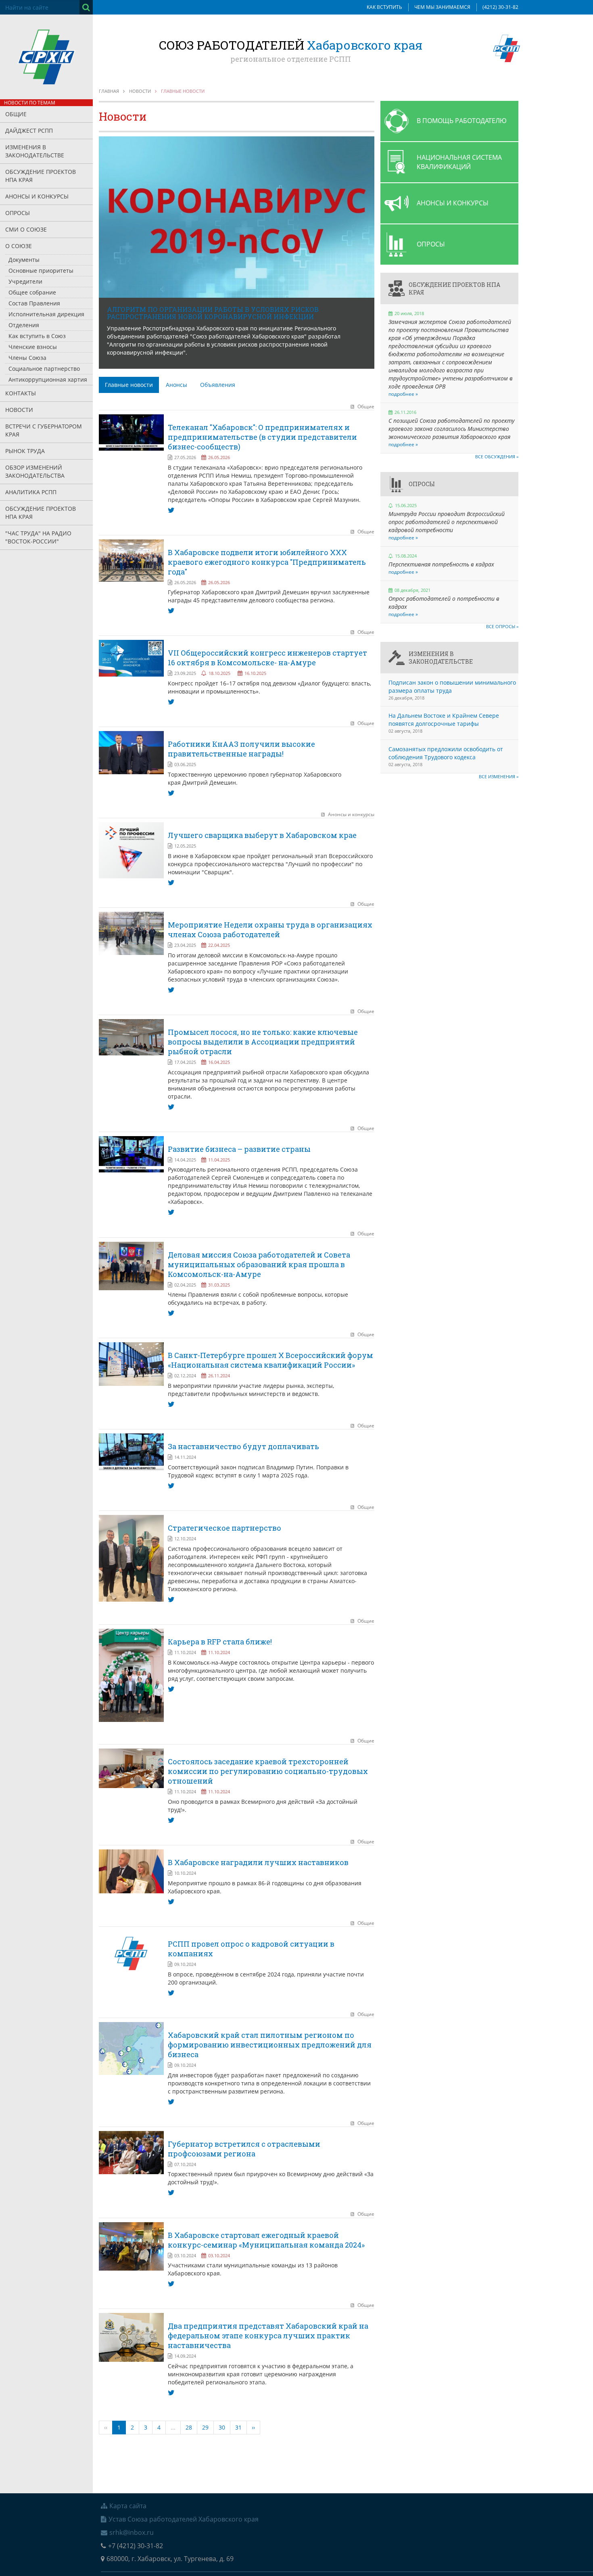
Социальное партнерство (44, 369)
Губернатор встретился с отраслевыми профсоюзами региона (244, 2149)
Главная (109, 91)
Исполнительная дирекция (46, 314)
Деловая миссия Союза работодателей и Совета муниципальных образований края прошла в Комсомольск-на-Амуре (259, 1264)
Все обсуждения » (497, 456)
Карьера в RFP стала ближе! (220, 1642)
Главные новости (129, 385)
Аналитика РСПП (31, 492)
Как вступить (384, 7)
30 (222, 2427)
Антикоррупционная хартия (48, 379)
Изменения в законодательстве (35, 151)
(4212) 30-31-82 (500, 7)
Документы (24, 260)
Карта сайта (128, 2506)
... (173, 2427)
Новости (19, 410)
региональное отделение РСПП (291, 59)
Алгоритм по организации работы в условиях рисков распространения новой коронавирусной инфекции (213, 313)
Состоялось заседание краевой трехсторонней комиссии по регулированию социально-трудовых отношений (268, 1771)
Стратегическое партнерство (224, 1528)
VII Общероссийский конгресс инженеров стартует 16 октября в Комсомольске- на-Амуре (267, 658)
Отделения (24, 325)
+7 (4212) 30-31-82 (136, 2546)
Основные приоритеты (41, 271)
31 (238, 2427)
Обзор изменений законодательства (35, 471)
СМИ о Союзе (26, 229)
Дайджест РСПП (29, 131)
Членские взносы (33, 347)
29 (205, 2427)
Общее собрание (32, 292)
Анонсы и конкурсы (37, 196)
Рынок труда (25, 451)
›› (253, 2427)
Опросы (18, 213)
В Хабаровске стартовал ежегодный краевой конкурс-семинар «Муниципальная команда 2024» (266, 2240)
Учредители (25, 281)
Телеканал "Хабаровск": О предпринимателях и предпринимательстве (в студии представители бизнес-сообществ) (262, 437)
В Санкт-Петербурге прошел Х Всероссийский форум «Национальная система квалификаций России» (270, 1360)
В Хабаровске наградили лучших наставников (258, 1862)
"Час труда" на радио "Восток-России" (38, 537)
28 (189, 2427)
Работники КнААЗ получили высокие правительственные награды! (241, 749)
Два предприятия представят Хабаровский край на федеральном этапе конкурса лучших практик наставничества (268, 2336)
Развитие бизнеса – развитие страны (239, 1149)
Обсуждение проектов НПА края (41, 176)
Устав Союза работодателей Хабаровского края (184, 2519)
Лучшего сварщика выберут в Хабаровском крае (262, 835)
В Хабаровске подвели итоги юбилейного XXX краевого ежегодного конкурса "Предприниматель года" (267, 562)
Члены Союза (27, 358)
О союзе (19, 246)
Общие (16, 114)
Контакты (21, 393)
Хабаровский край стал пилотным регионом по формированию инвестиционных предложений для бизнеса (270, 2045)
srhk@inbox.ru (132, 2532)
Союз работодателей (291, 45)
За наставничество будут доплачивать (243, 1446)
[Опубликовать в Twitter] (171, 510)
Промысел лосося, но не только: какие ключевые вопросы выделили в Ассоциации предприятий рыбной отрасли (263, 1042)
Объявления (218, 385)
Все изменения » (499, 776)
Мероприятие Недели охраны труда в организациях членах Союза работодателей (270, 930)
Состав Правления (34, 303)
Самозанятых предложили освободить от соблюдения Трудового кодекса (446, 753)
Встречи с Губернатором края (44, 430)
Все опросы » (502, 626)
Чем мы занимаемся (442, 7)
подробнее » (403, 394)
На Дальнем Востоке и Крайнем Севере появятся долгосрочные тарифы (444, 720)
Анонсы (176, 385)
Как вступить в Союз (37, 336)
